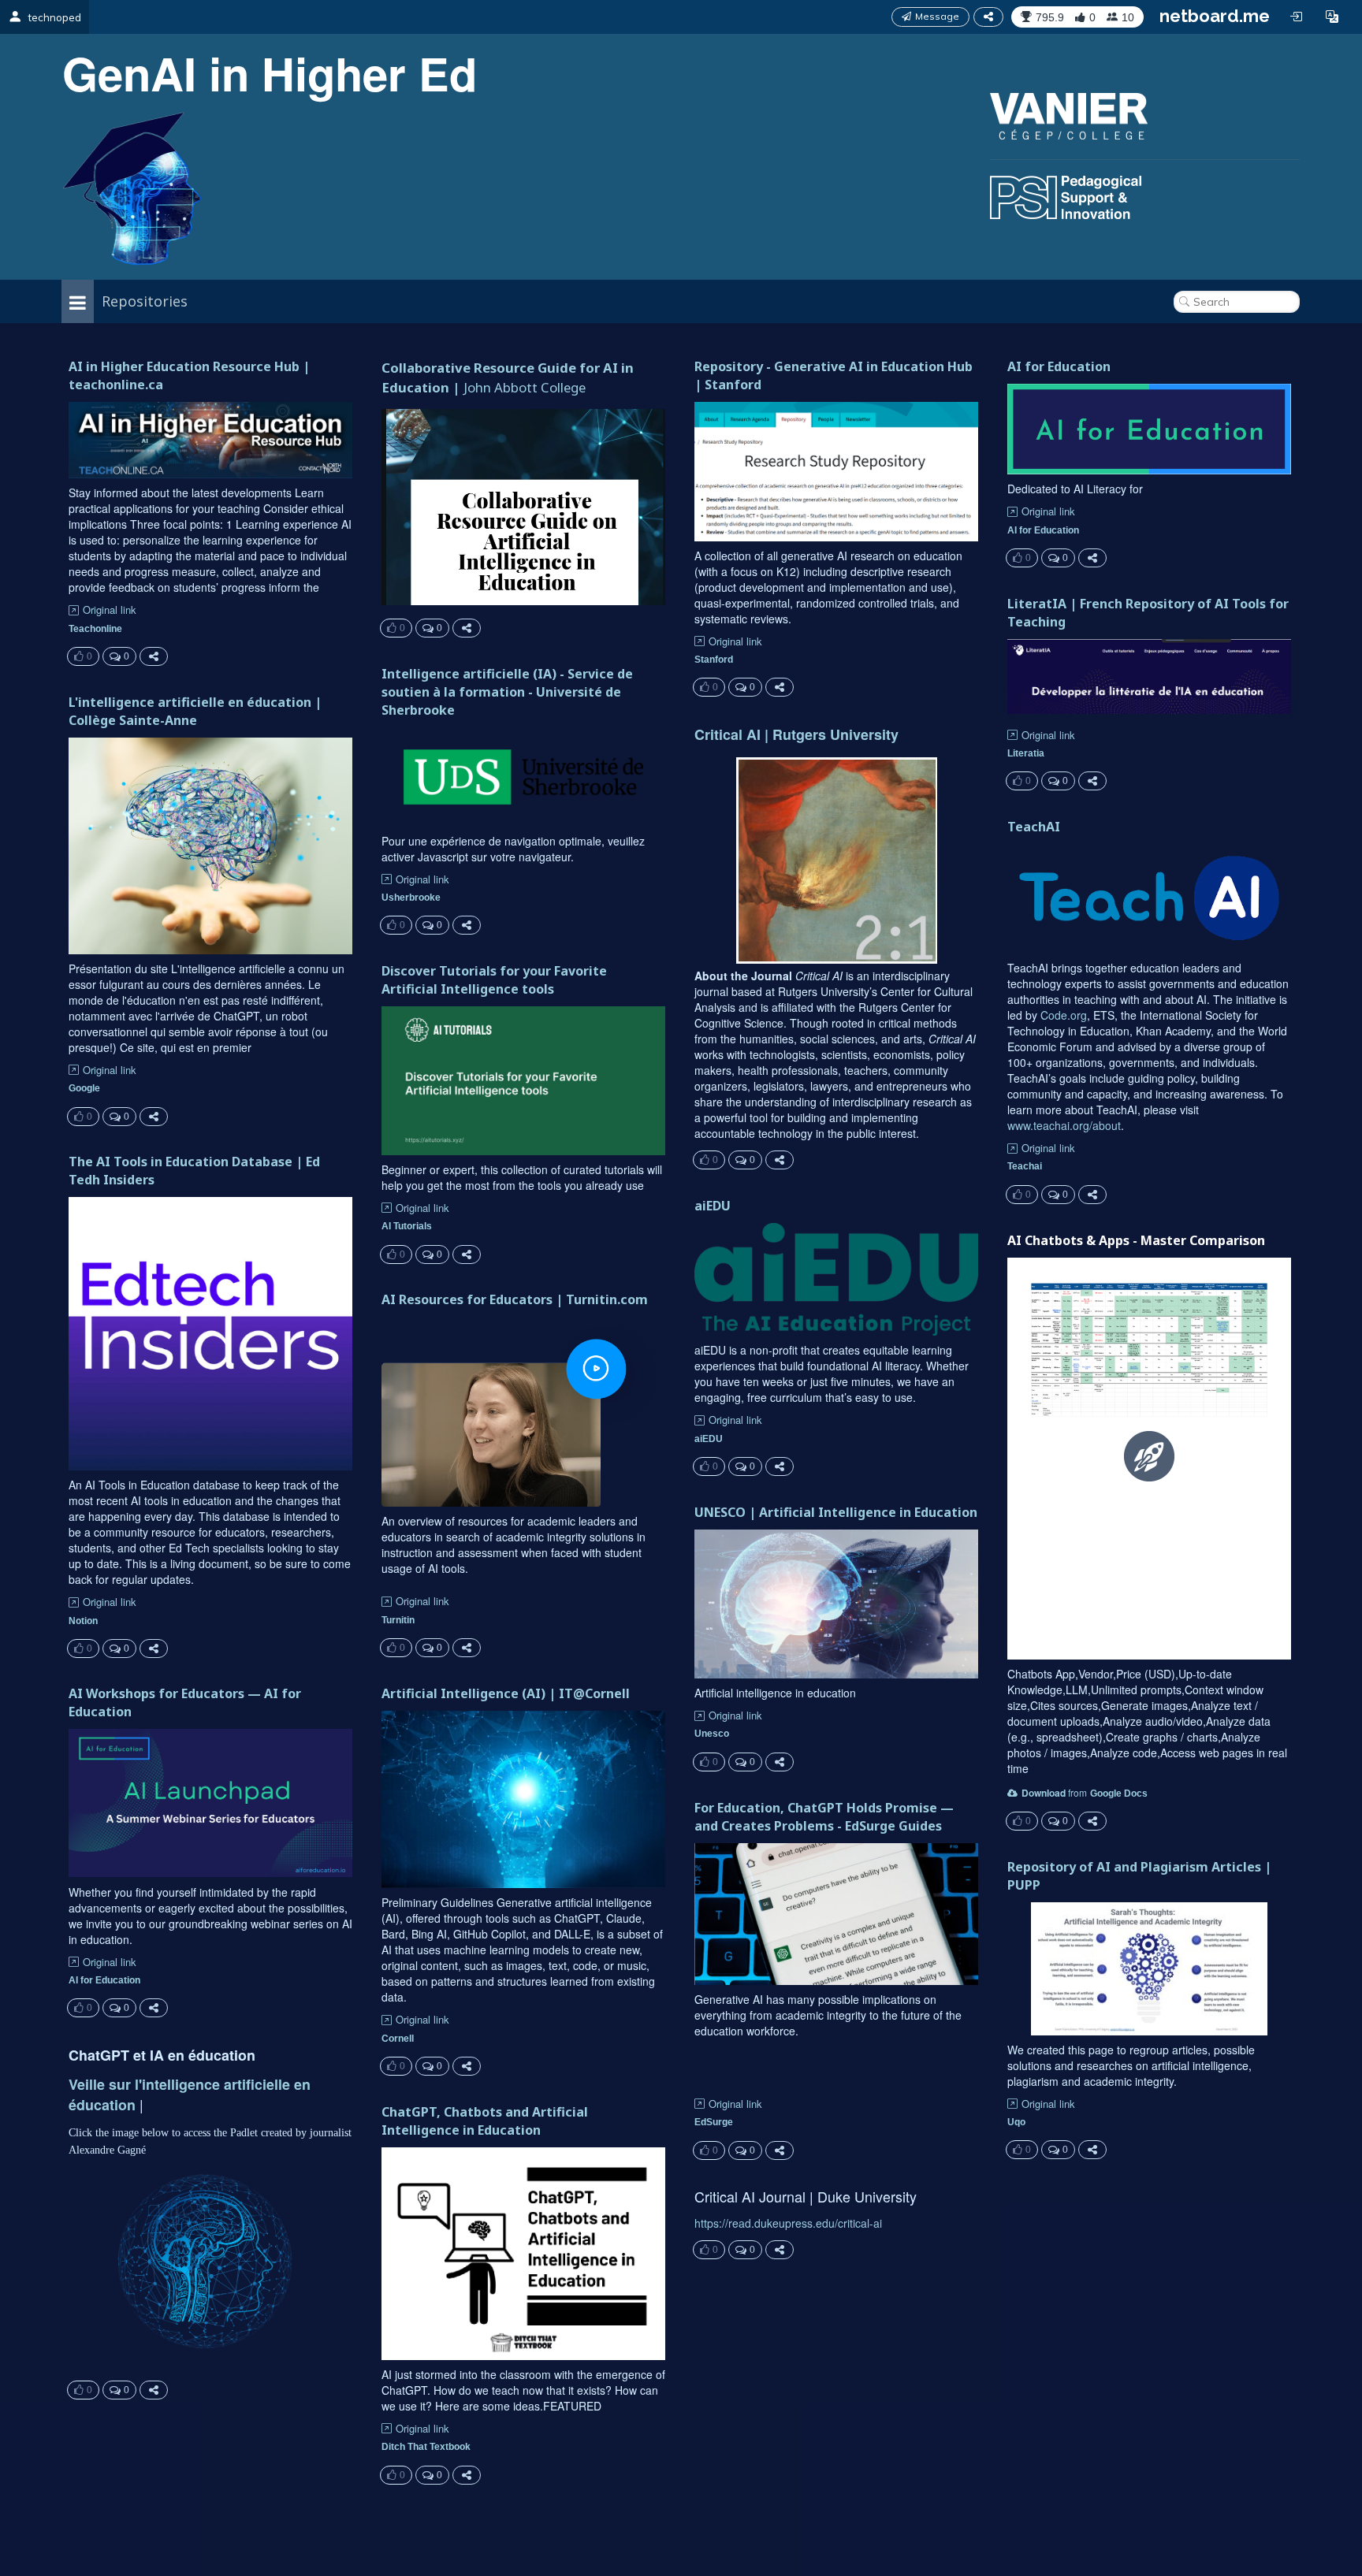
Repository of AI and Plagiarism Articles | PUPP (1139, 1876)
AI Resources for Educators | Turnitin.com (515, 1299)
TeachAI (1034, 827)
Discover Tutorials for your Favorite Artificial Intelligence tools (494, 980)
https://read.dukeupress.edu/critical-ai (788, 2223)
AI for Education (1059, 366)
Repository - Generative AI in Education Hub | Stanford (834, 375)
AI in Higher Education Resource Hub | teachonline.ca (189, 375)
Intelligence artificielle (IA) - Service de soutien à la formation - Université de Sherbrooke (507, 692)
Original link (110, 610)
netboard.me (1215, 16)
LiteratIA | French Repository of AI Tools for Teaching (1148, 613)
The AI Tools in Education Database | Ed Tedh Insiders (194, 1171)
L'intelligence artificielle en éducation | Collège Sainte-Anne (195, 711)
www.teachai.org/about (1064, 1125)
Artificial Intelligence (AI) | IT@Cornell (506, 1693)
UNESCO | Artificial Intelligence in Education (836, 1512)
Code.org (1064, 1015)
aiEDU (713, 1206)
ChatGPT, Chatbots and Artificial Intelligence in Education (485, 2121)
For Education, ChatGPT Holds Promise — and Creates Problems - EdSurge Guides (824, 1817)
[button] (1332, 17)
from (1054, 1792)
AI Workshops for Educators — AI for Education (185, 1702)
